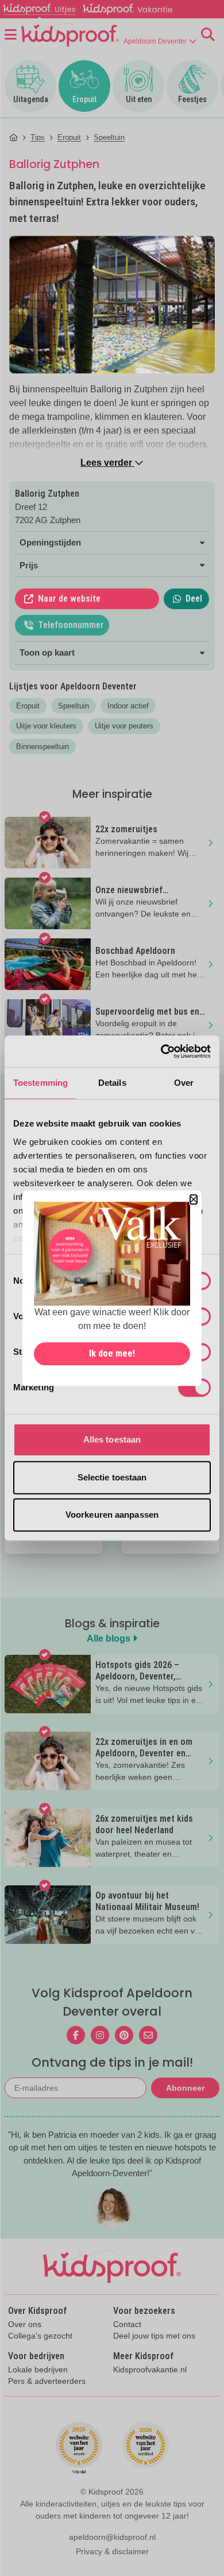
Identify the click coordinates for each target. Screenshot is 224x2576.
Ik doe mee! (112, 1353)
